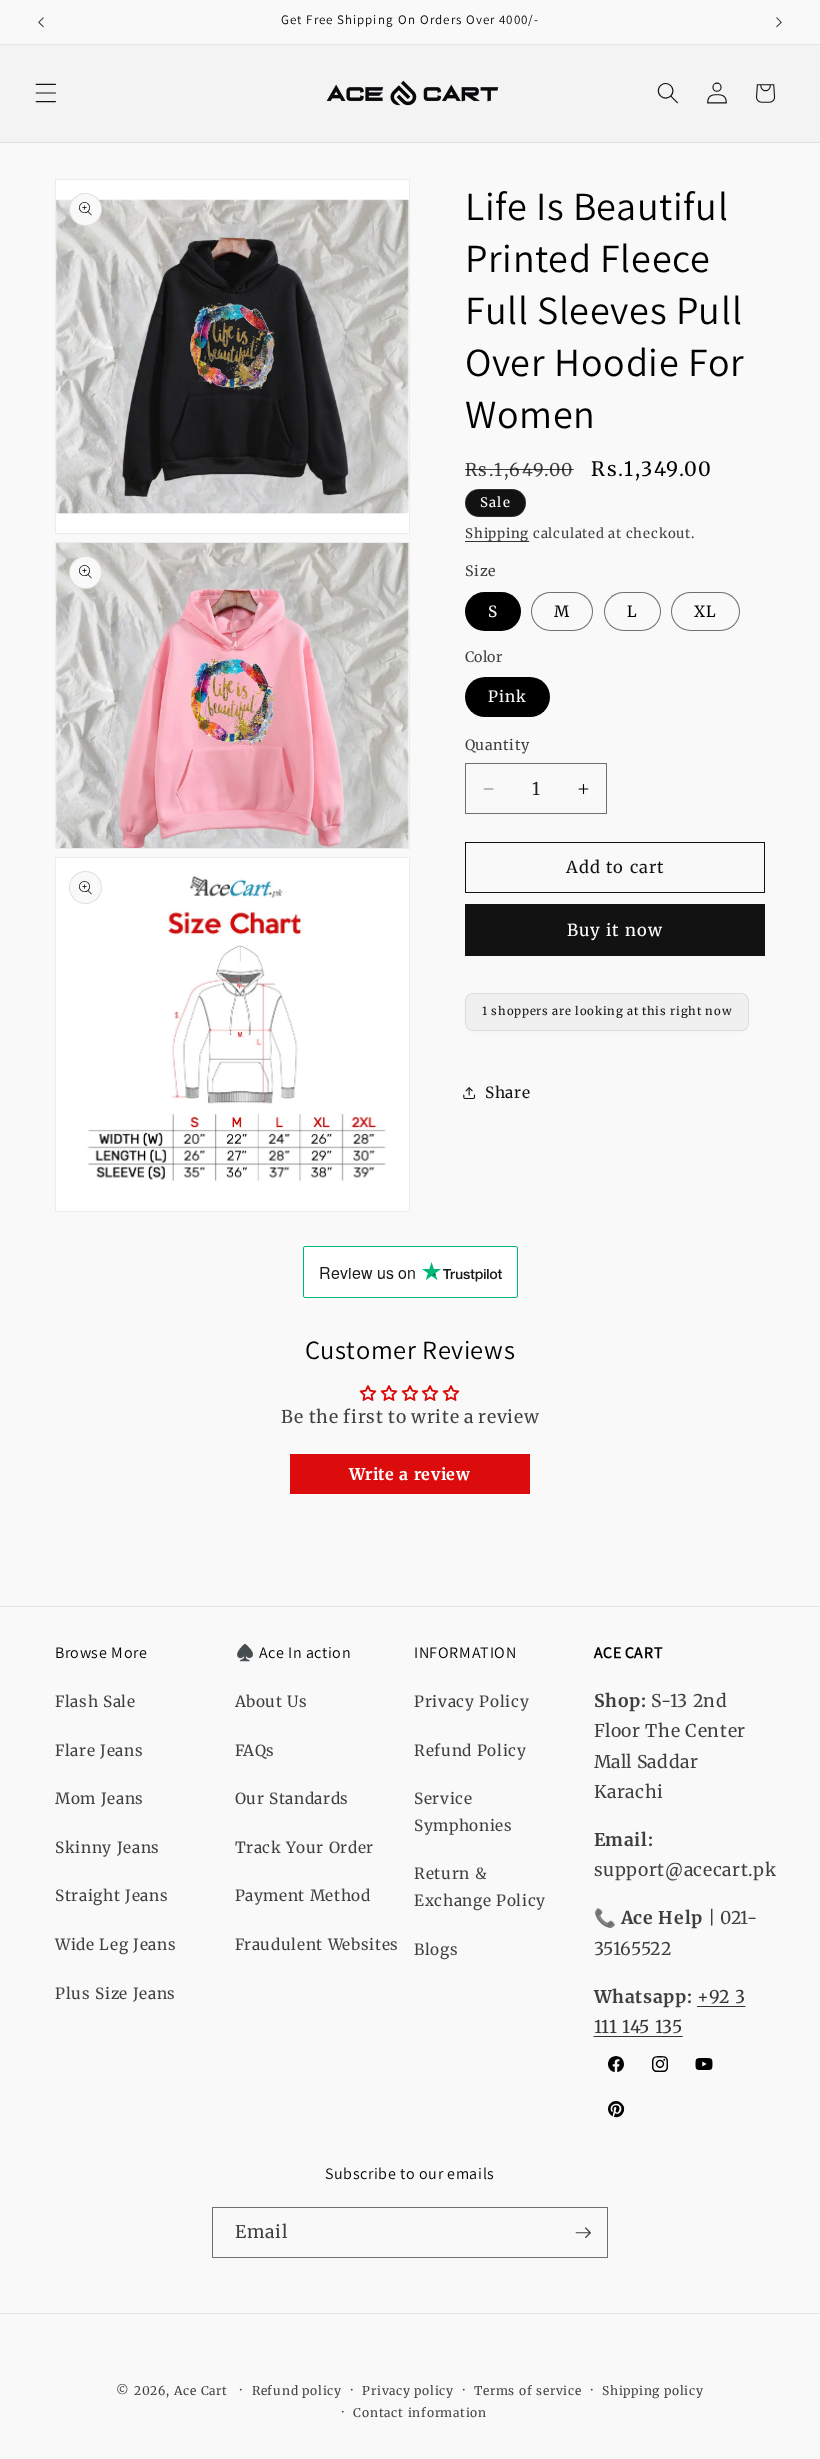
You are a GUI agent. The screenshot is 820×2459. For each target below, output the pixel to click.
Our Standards (292, 1798)
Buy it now (615, 930)
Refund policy (297, 2390)
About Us (271, 1701)
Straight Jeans (111, 1895)
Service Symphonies (463, 1812)
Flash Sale (95, 1701)
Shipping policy (653, 2390)
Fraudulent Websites (317, 1944)
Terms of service (527, 2390)
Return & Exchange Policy (480, 1887)
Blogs (436, 1949)
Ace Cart (203, 2390)
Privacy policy (408, 2390)
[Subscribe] (583, 2233)
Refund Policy (470, 1750)
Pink (507, 696)
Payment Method (303, 1895)
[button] (46, 93)
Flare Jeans (99, 1750)
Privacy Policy (471, 1701)
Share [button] (507, 1092)
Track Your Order (305, 1847)
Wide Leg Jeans (115, 1944)
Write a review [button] (409, 1474)
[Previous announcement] (41, 22)
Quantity (497, 745)
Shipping (497, 533)
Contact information (420, 2412)
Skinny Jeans (107, 1847)
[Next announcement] (779, 22)
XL (705, 611)
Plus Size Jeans (115, 1993)
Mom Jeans (99, 1798)
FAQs (255, 1750)
